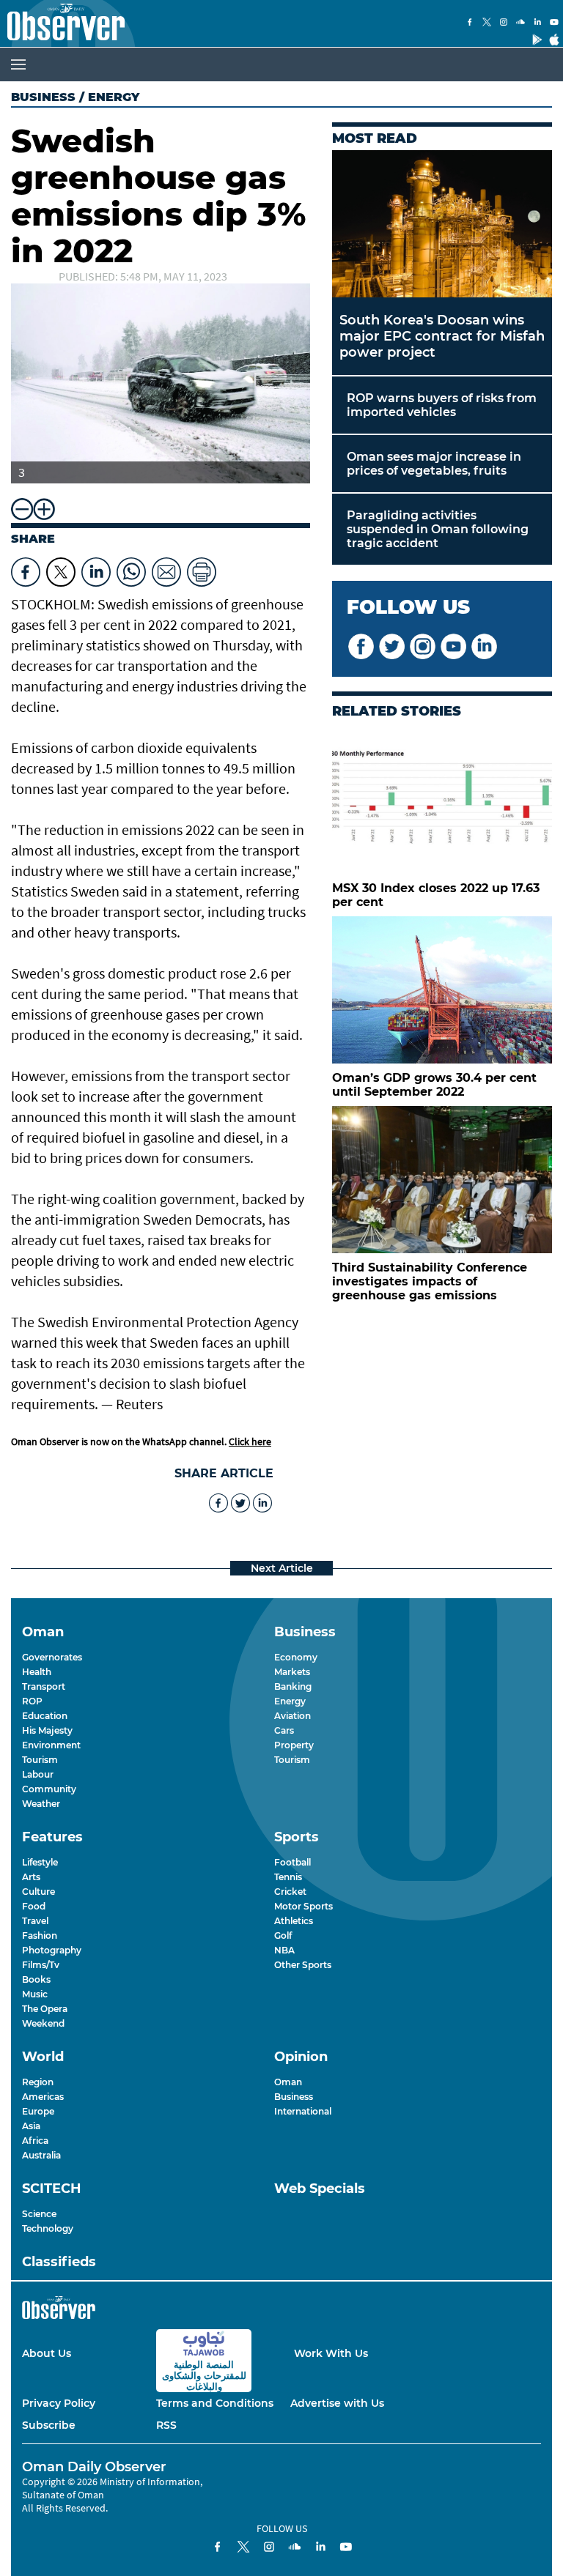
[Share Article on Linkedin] (96, 568)
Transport (44, 1686)
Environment (51, 1745)
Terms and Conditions (215, 2403)
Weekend (43, 2023)
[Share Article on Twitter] (61, 568)
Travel (35, 1921)
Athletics (294, 1921)
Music (35, 1994)
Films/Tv (41, 1965)
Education (45, 1716)
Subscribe (49, 2425)
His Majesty (47, 1730)
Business (43, 97)
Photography (52, 1950)
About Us (47, 2353)
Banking (293, 1686)
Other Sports (303, 1965)
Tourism (40, 1760)
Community (49, 1789)
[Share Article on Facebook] (26, 568)
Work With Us (331, 2353)
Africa (35, 2141)
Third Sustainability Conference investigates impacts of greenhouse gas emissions (430, 1281)
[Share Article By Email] (166, 568)
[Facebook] (470, 23)
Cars (284, 1730)
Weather (41, 1804)
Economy (296, 1657)
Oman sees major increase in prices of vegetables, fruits (434, 464)
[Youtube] (554, 23)
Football (292, 1862)
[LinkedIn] (537, 23)
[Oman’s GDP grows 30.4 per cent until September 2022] (442, 990)
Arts (31, 1877)
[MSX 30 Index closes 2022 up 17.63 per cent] (442, 800)
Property (294, 1745)
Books (36, 1979)
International (303, 2111)
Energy (290, 1701)
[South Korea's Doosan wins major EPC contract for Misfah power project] (442, 224)
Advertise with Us (337, 2403)
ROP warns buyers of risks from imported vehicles (442, 405)
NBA (284, 1950)
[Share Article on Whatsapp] (131, 568)
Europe (38, 2111)
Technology (48, 2228)
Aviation (292, 1716)
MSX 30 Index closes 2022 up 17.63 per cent (436, 895)
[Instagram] (504, 23)
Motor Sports (303, 1906)
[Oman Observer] (62, 23)
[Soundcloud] (520, 23)
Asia (31, 2126)
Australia (41, 2155)
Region (38, 2082)
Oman (288, 2082)
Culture (38, 1892)
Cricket (290, 1892)
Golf (283, 1935)
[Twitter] (487, 23)
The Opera (45, 2009)
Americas (43, 2097)
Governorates (52, 1657)
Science (39, 2214)
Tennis (288, 1877)
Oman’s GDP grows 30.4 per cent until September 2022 (434, 1085)
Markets (292, 1672)
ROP (32, 1701)
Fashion (40, 1935)
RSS (166, 2425)
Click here (250, 1441)
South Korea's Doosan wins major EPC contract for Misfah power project (442, 336)
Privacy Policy (59, 2403)
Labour (38, 1774)
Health (37, 1672)
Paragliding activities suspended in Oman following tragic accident (438, 529)
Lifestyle (40, 1862)
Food (34, 1906)
